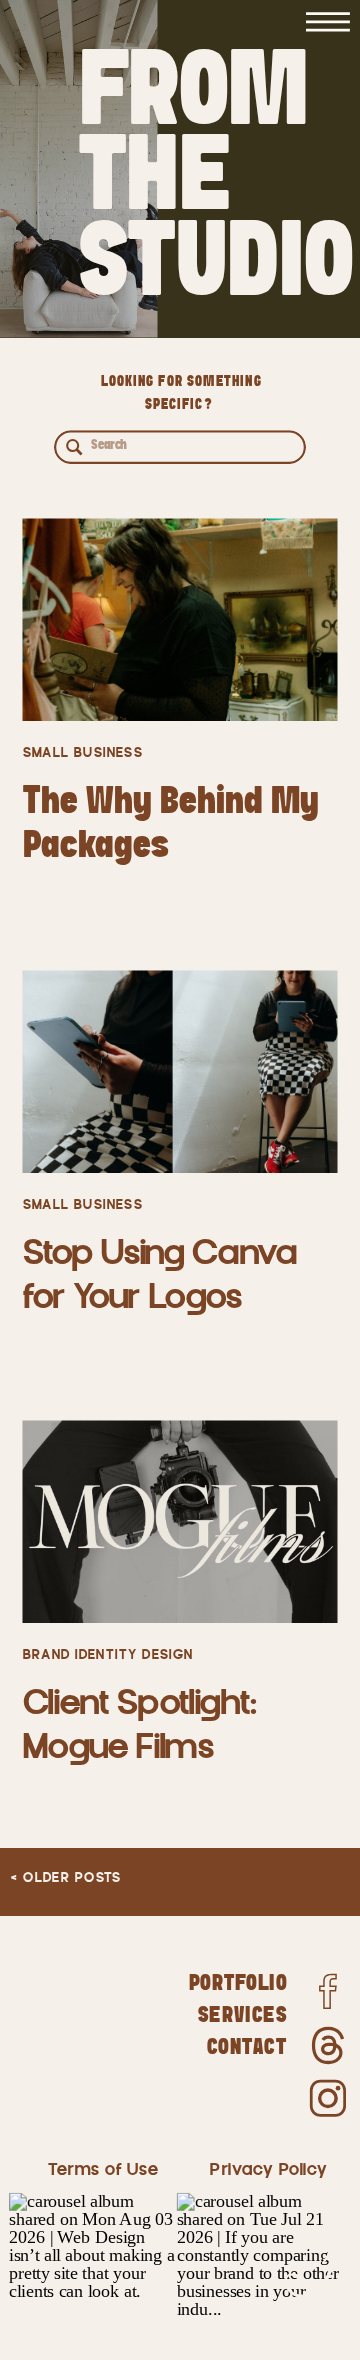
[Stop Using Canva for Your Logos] (180, 1072)
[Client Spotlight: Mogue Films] (180, 1522)
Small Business (83, 753)
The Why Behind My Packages (171, 822)
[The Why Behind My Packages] (180, 620)
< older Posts (66, 1878)
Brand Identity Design (108, 1655)
